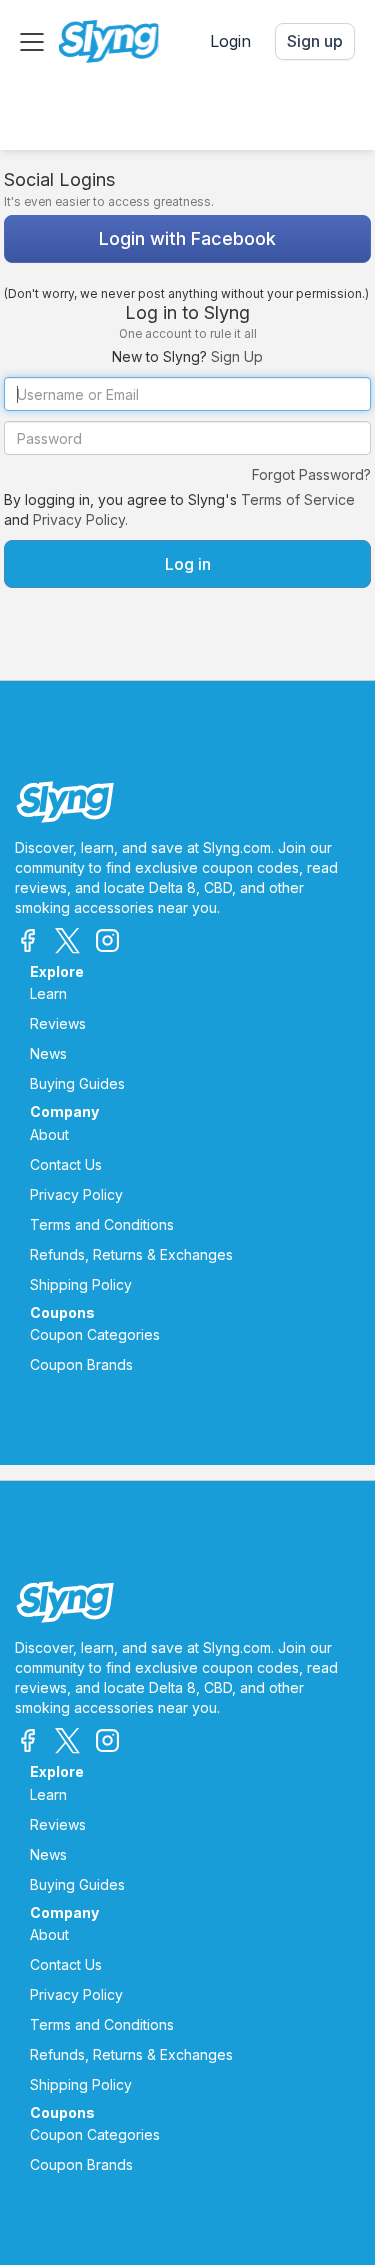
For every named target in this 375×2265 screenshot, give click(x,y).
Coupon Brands (81, 1364)
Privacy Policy (76, 1194)
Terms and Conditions (102, 1224)
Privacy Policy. (80, 519)
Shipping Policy (81, 1284)
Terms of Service (298, 499)
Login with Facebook (187, 238)
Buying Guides (77, 1083)
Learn (48, 993)
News (48, 1053)
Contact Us (66, 1164)
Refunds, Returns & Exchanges (131, 1254)
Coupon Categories (95, 1334)
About (49, 1134)
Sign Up (237, 356)
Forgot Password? (311, 474)
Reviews (58, 1023)
